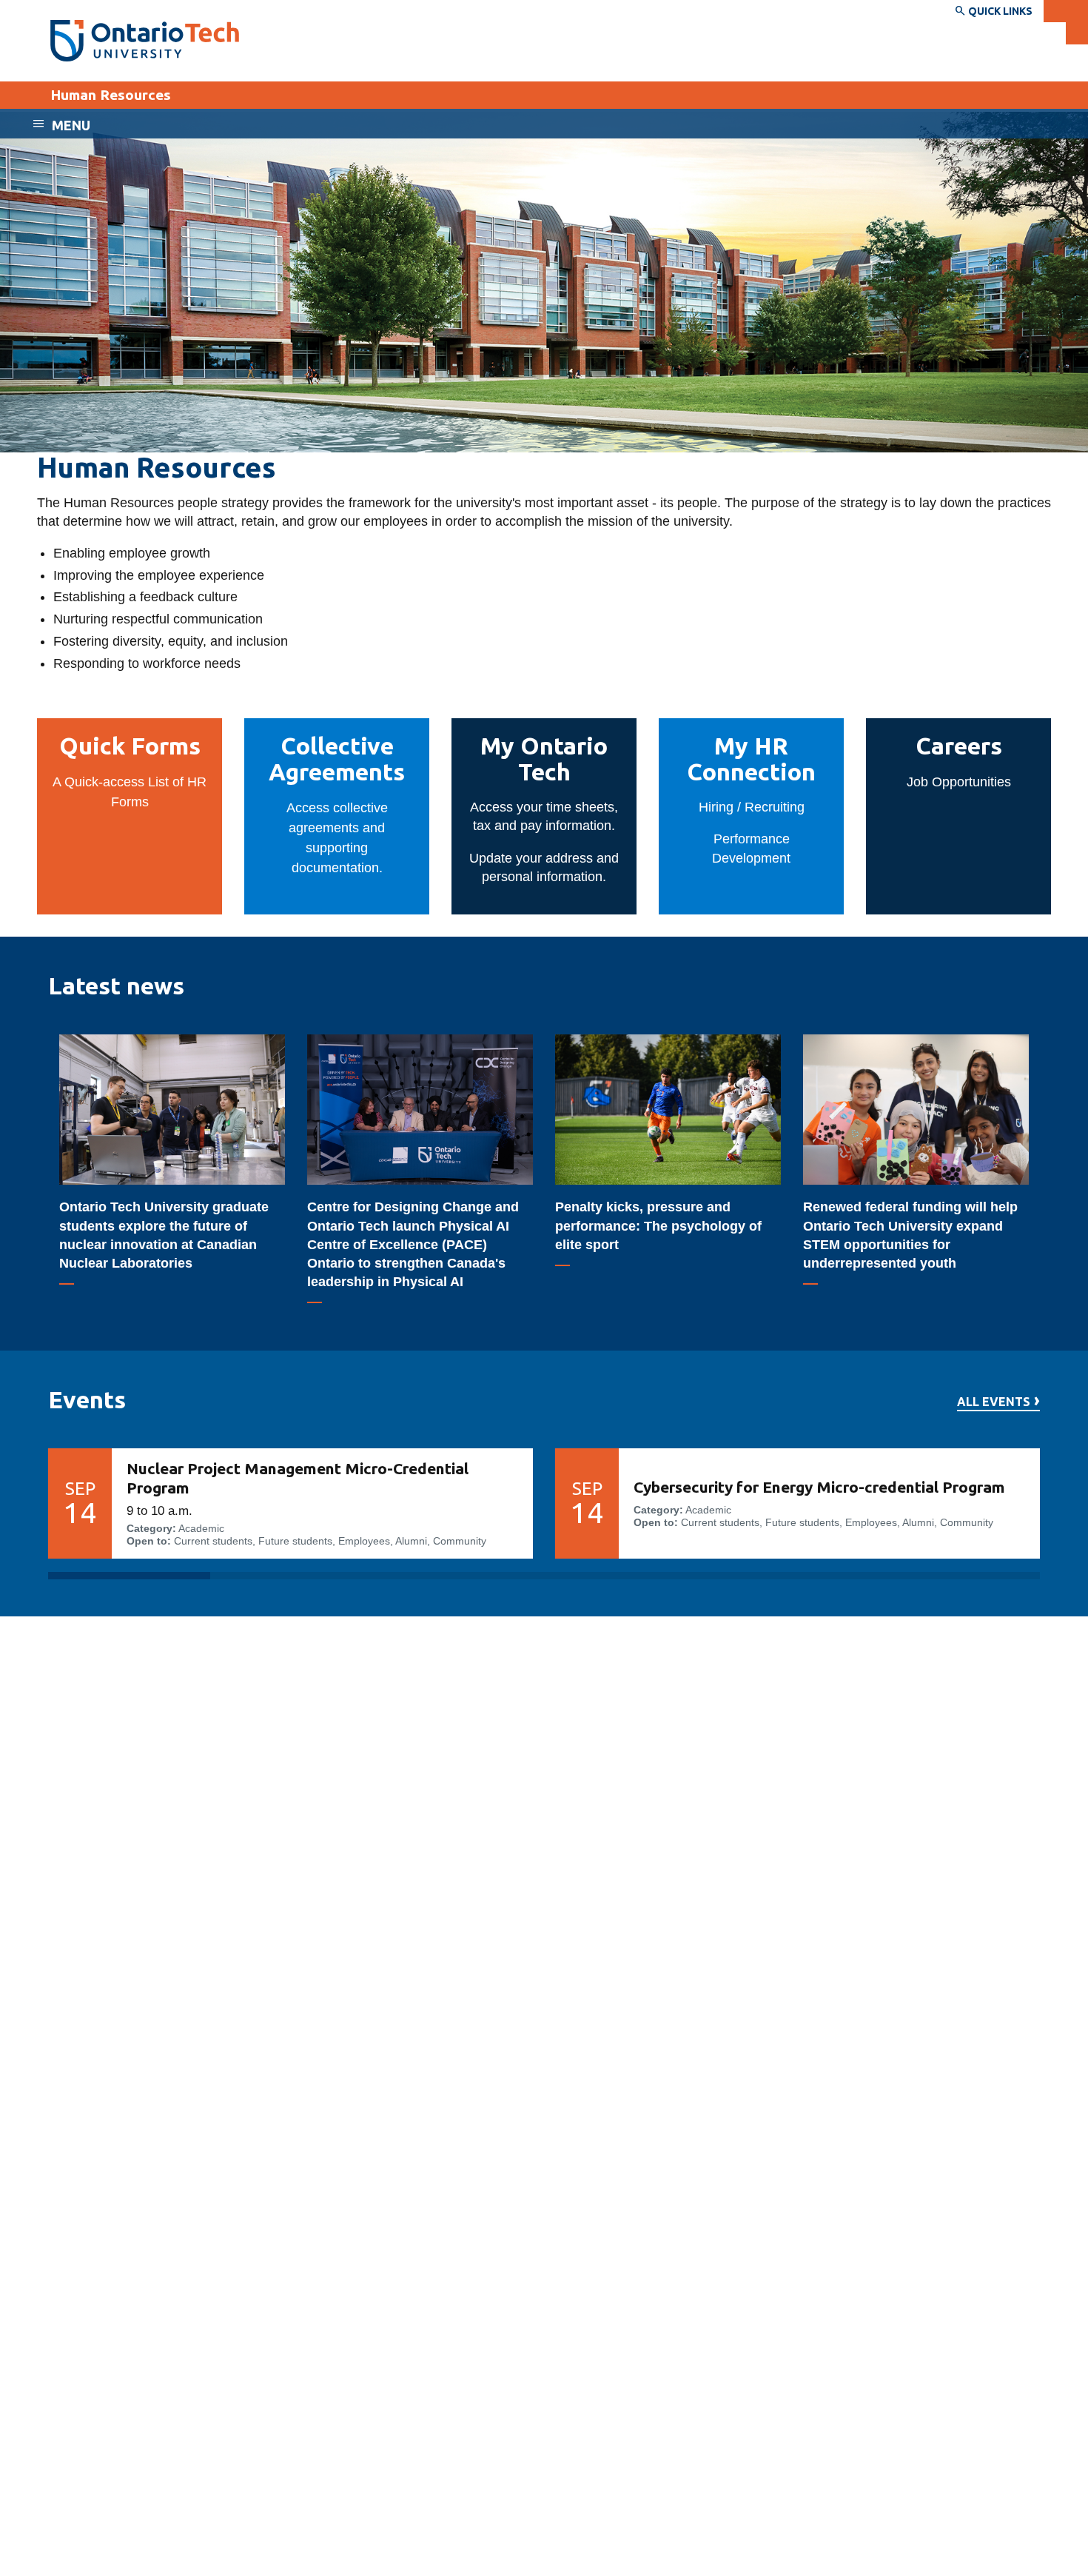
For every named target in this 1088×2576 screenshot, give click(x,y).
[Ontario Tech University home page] (145, 41)
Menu (71, 125)
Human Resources (111, 95)
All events (994, 1402)
